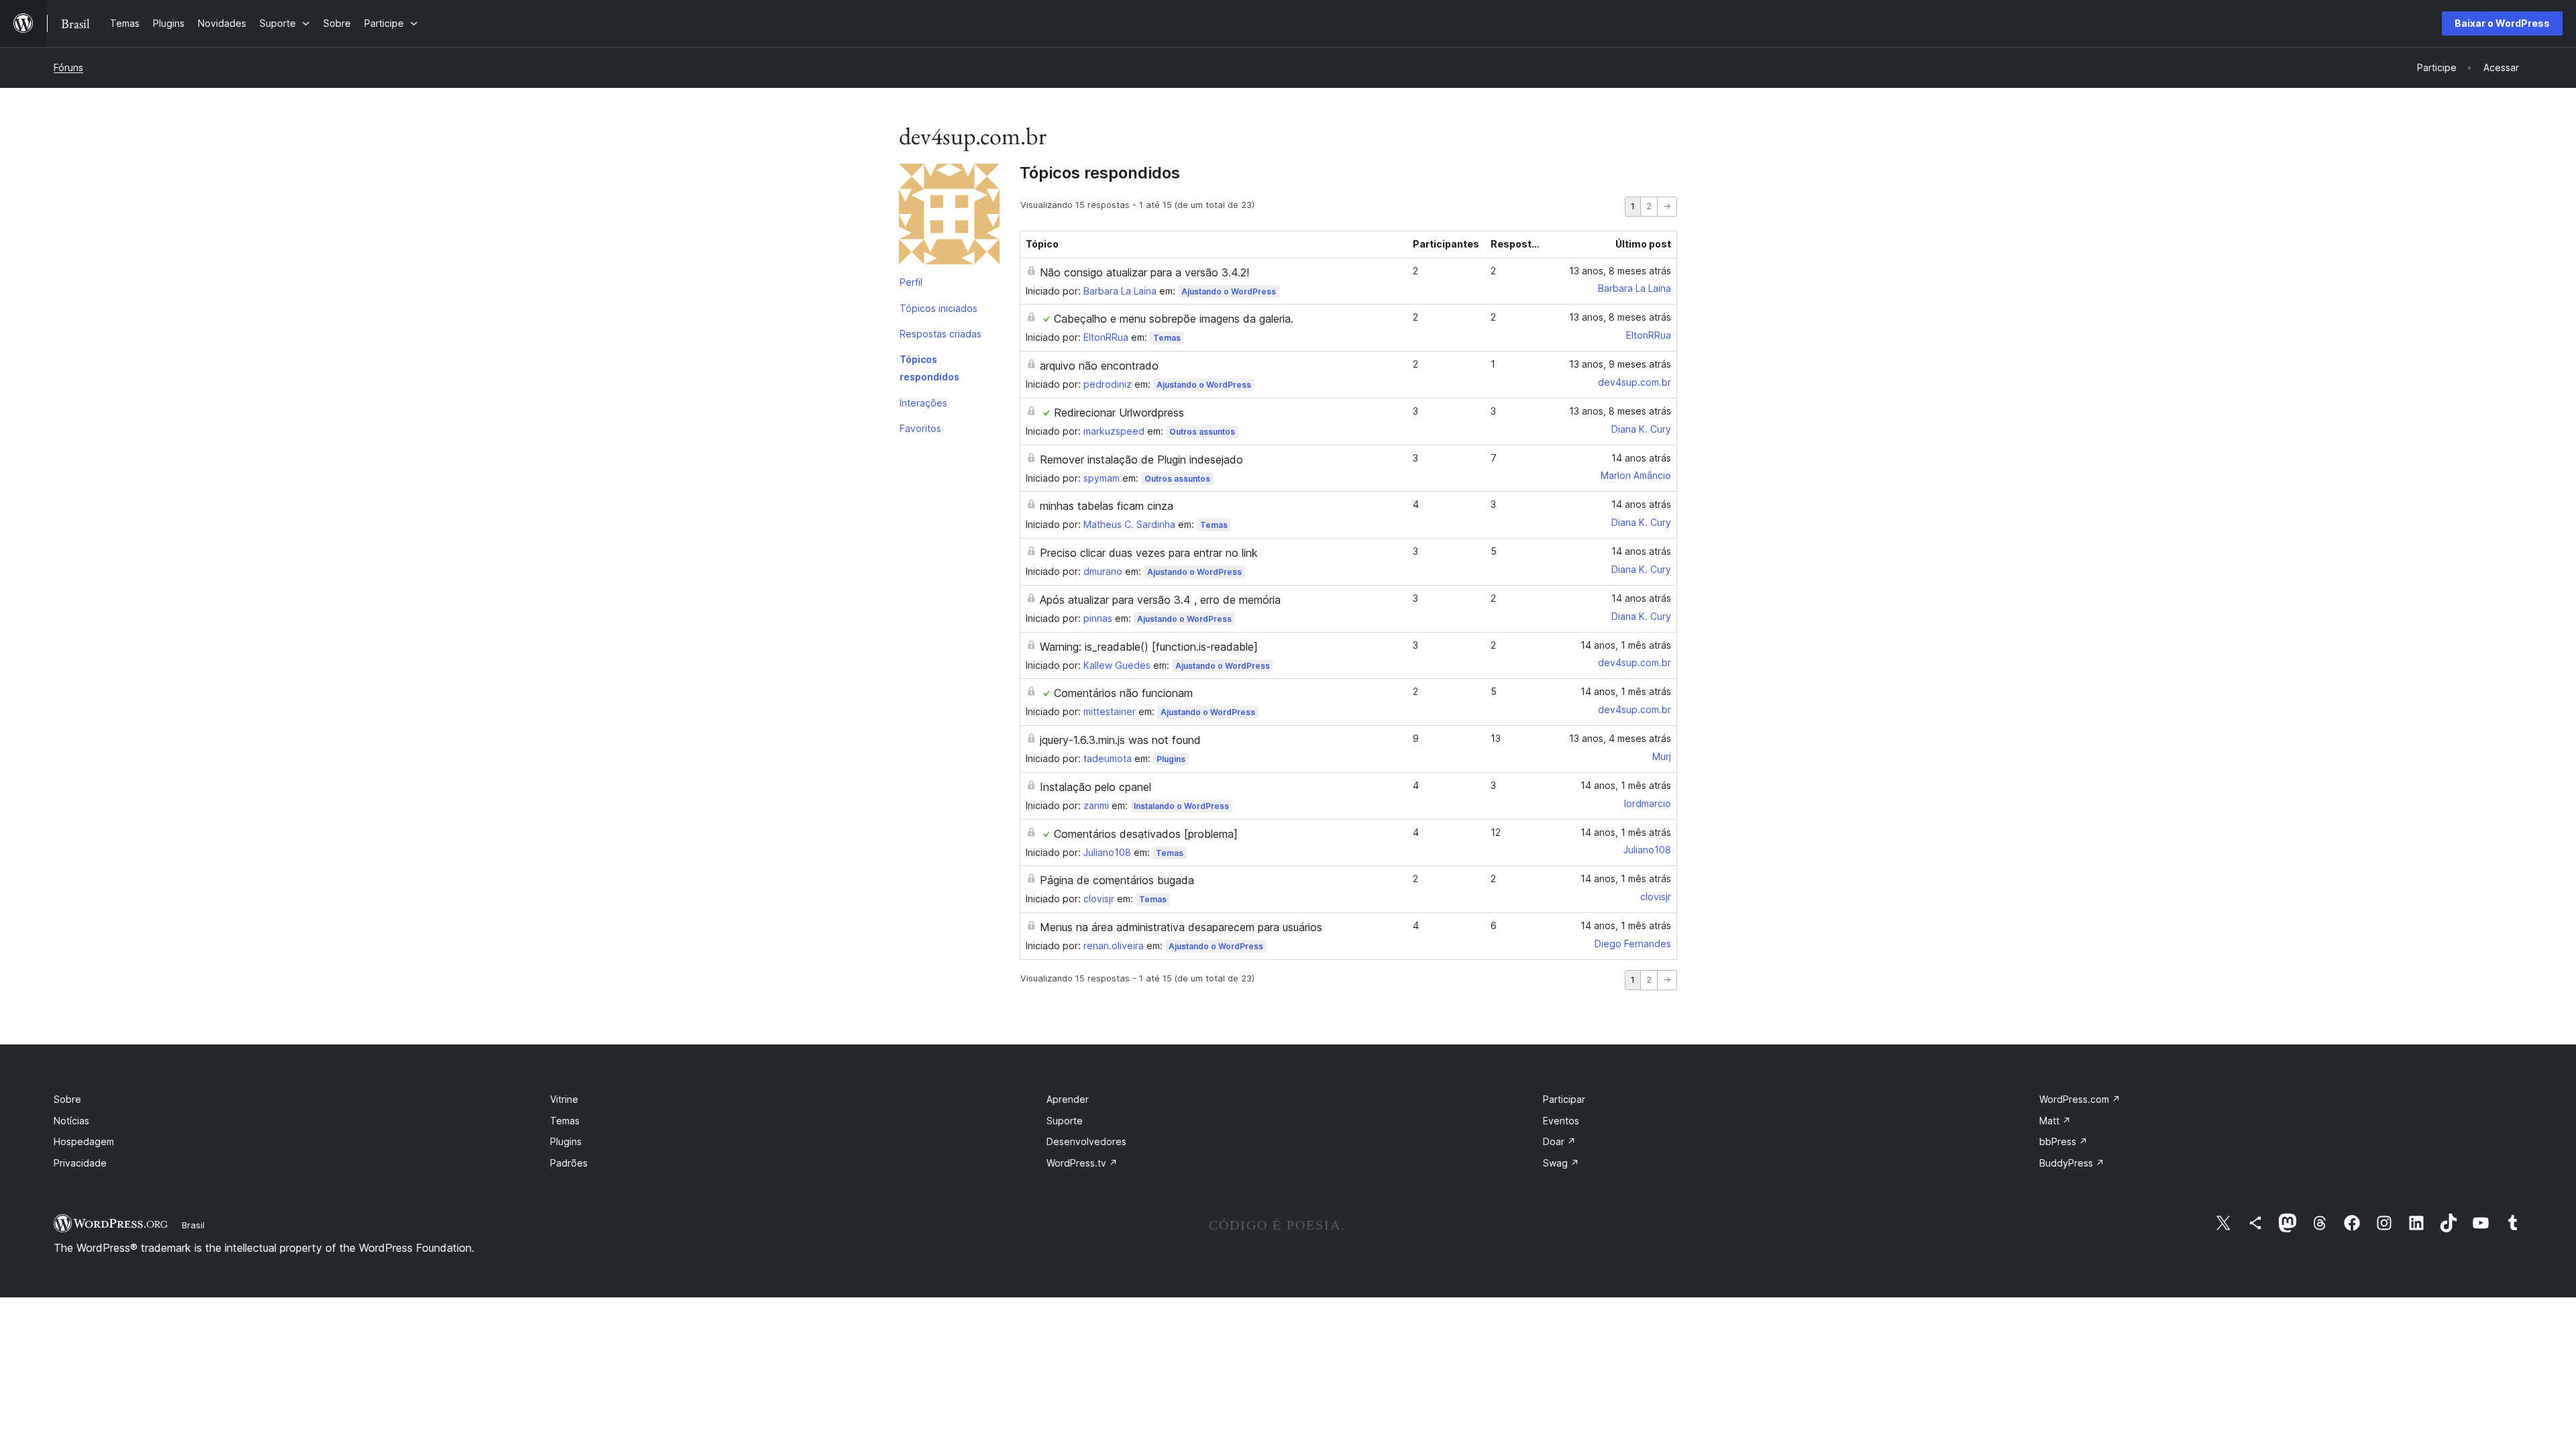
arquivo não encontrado (1099, 366)
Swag (1561, 1163)
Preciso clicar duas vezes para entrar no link (1149, 553)
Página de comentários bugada (1117, 880)
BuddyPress (2072, 1163)
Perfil (911, 282)
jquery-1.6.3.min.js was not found (1120, 740)
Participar (1564, 1099)
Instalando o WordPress (1181, 806)
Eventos (1561, 1121)
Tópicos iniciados (938, 308)
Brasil (193, 1225)
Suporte (1065, 1121)
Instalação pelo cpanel (1095, 787)
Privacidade (80, 1163)
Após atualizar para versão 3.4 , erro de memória (1160, 600)
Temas (1167, 338)
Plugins (1171, 759)
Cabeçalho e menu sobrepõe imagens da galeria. (1174, 319)
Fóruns (68, 67)
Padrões (569, 1163)
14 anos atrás (1641, 458)
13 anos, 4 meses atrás (1620, 738)
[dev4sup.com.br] (949, 217)
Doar (1559, 1141)
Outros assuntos (1202, 432)
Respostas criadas (941, 334)
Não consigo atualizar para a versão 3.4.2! (1144, 272)
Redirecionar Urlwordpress (1119, 413)
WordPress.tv (1082, 1163)
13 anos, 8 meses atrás (1620, 271)
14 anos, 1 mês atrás (1626, 645)
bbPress (2063, 1141)
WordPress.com (2080, 1099)
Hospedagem (84, 1141)
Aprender (1068, 1099)
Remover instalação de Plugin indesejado (1141, 460)
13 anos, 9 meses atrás (1620, 364)
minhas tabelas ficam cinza (1107, 506)
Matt (2055, 1121)
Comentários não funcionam (1123, 693)
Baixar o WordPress (2502, 23)
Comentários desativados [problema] (1146, 834)
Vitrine (564, 1099)
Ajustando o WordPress (1229, 291)
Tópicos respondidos (929, 368)
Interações (923, 403)
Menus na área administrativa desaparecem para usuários (1181, 927)
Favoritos (920, 428)
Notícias (71, 1121)
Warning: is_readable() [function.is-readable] (1149, 647)
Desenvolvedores (1086, 1141)
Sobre (67, 1099)
